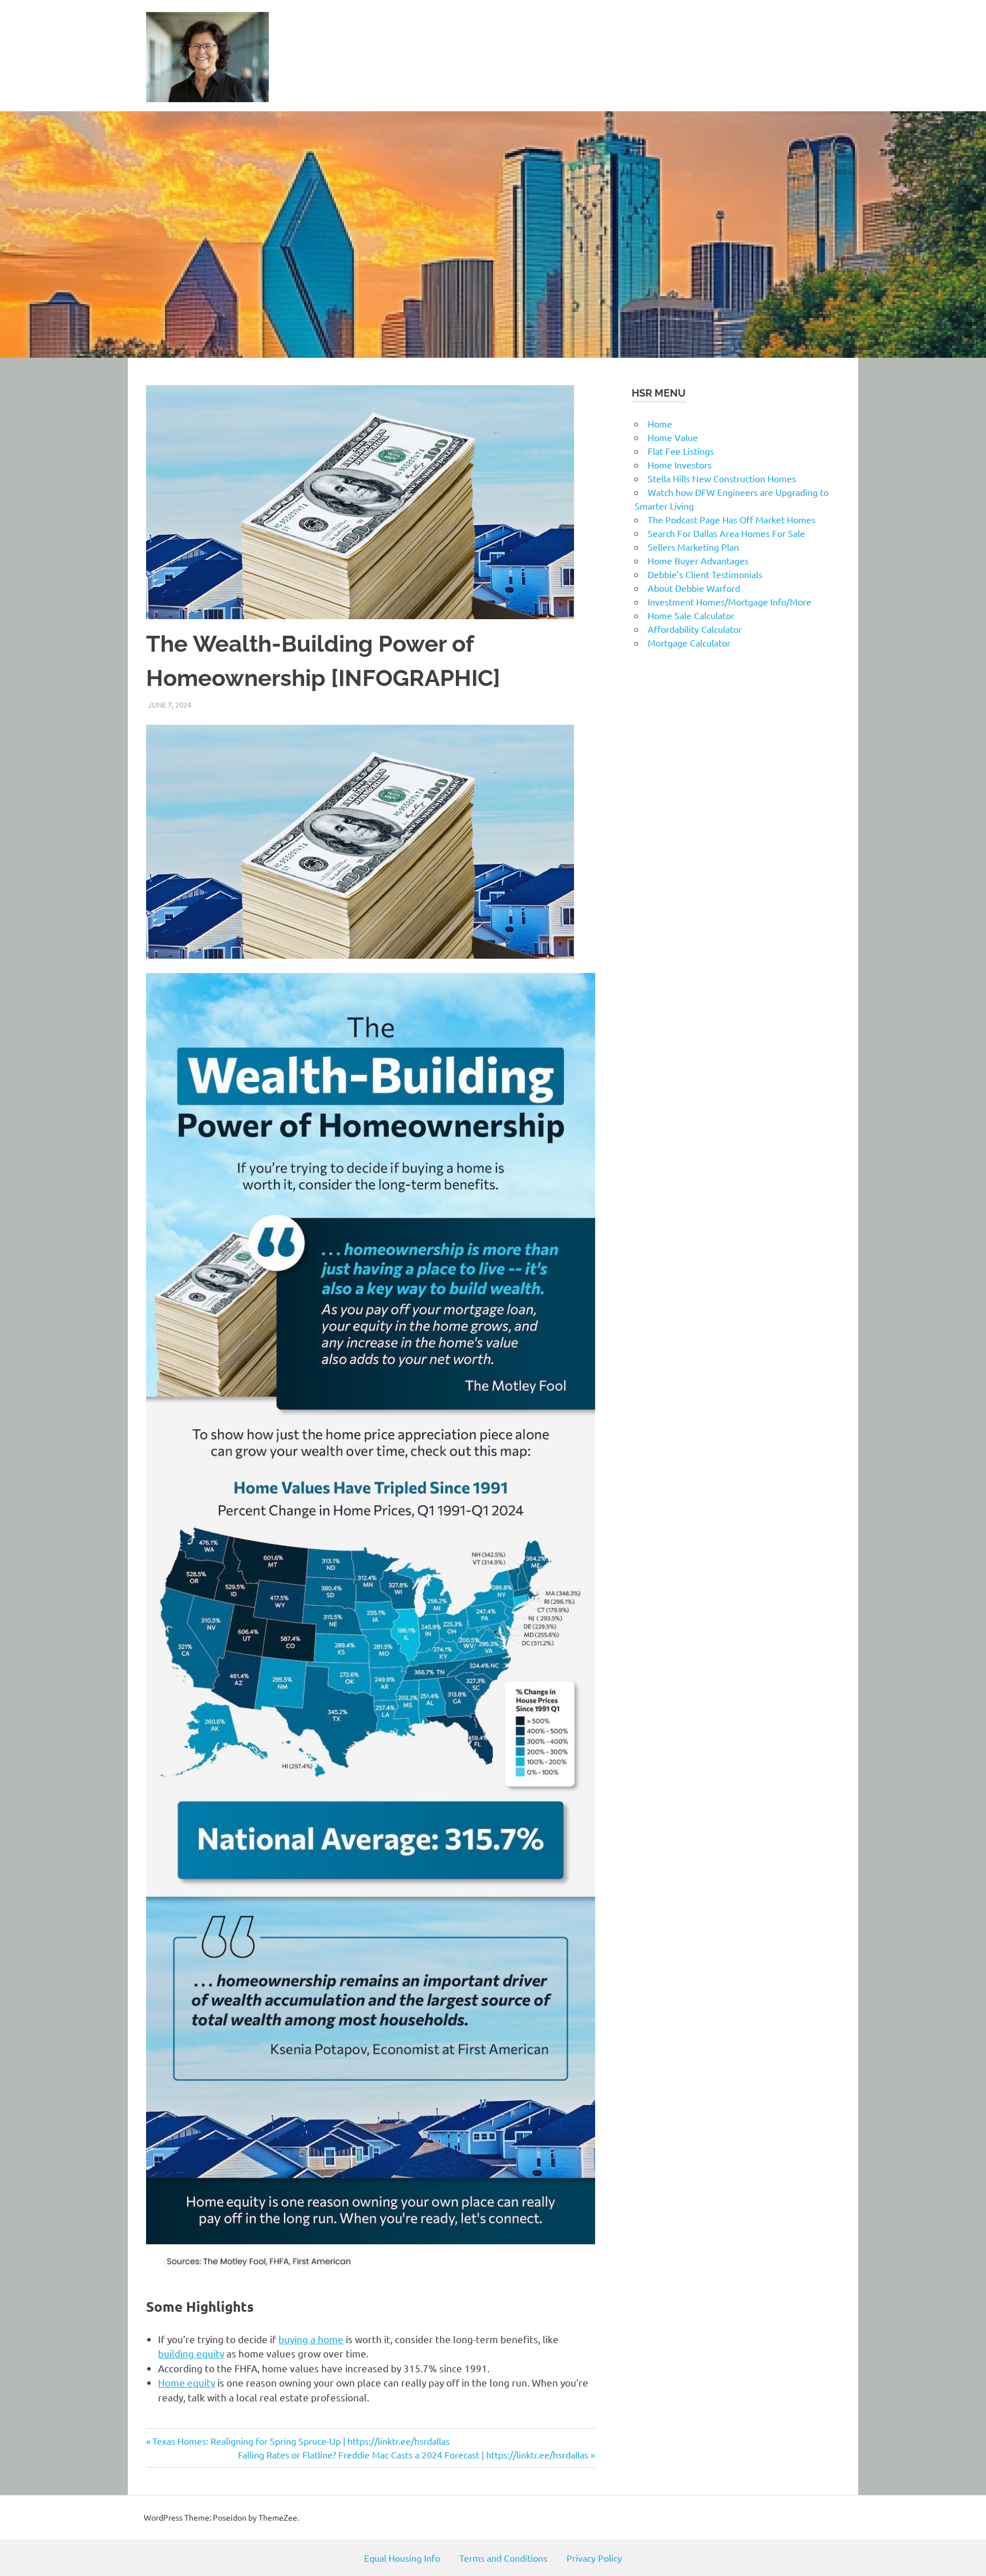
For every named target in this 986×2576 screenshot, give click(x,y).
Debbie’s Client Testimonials (705, 574)
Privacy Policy (594, 2558)
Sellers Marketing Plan (693, 547)
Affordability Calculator (695, 629)
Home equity (187, 2382)
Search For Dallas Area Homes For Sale (726, 533)
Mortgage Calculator (689, 643)
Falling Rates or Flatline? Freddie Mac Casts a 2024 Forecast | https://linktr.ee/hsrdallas (413, 2454)
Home (660, 423)
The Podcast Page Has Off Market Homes (732, 519)
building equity (191, 2353)
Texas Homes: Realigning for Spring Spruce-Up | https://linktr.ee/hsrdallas (301, 2441)
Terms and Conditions (503, 2558)
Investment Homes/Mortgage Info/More (730, 601)
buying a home (311, 2339)
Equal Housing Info (402, 2558)
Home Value (673, 437)
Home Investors (680, 465)
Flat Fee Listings (681, 451)
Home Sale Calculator (691, 615)
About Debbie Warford (694, 588)
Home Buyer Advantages (698, 560)
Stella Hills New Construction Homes (722, 478)
